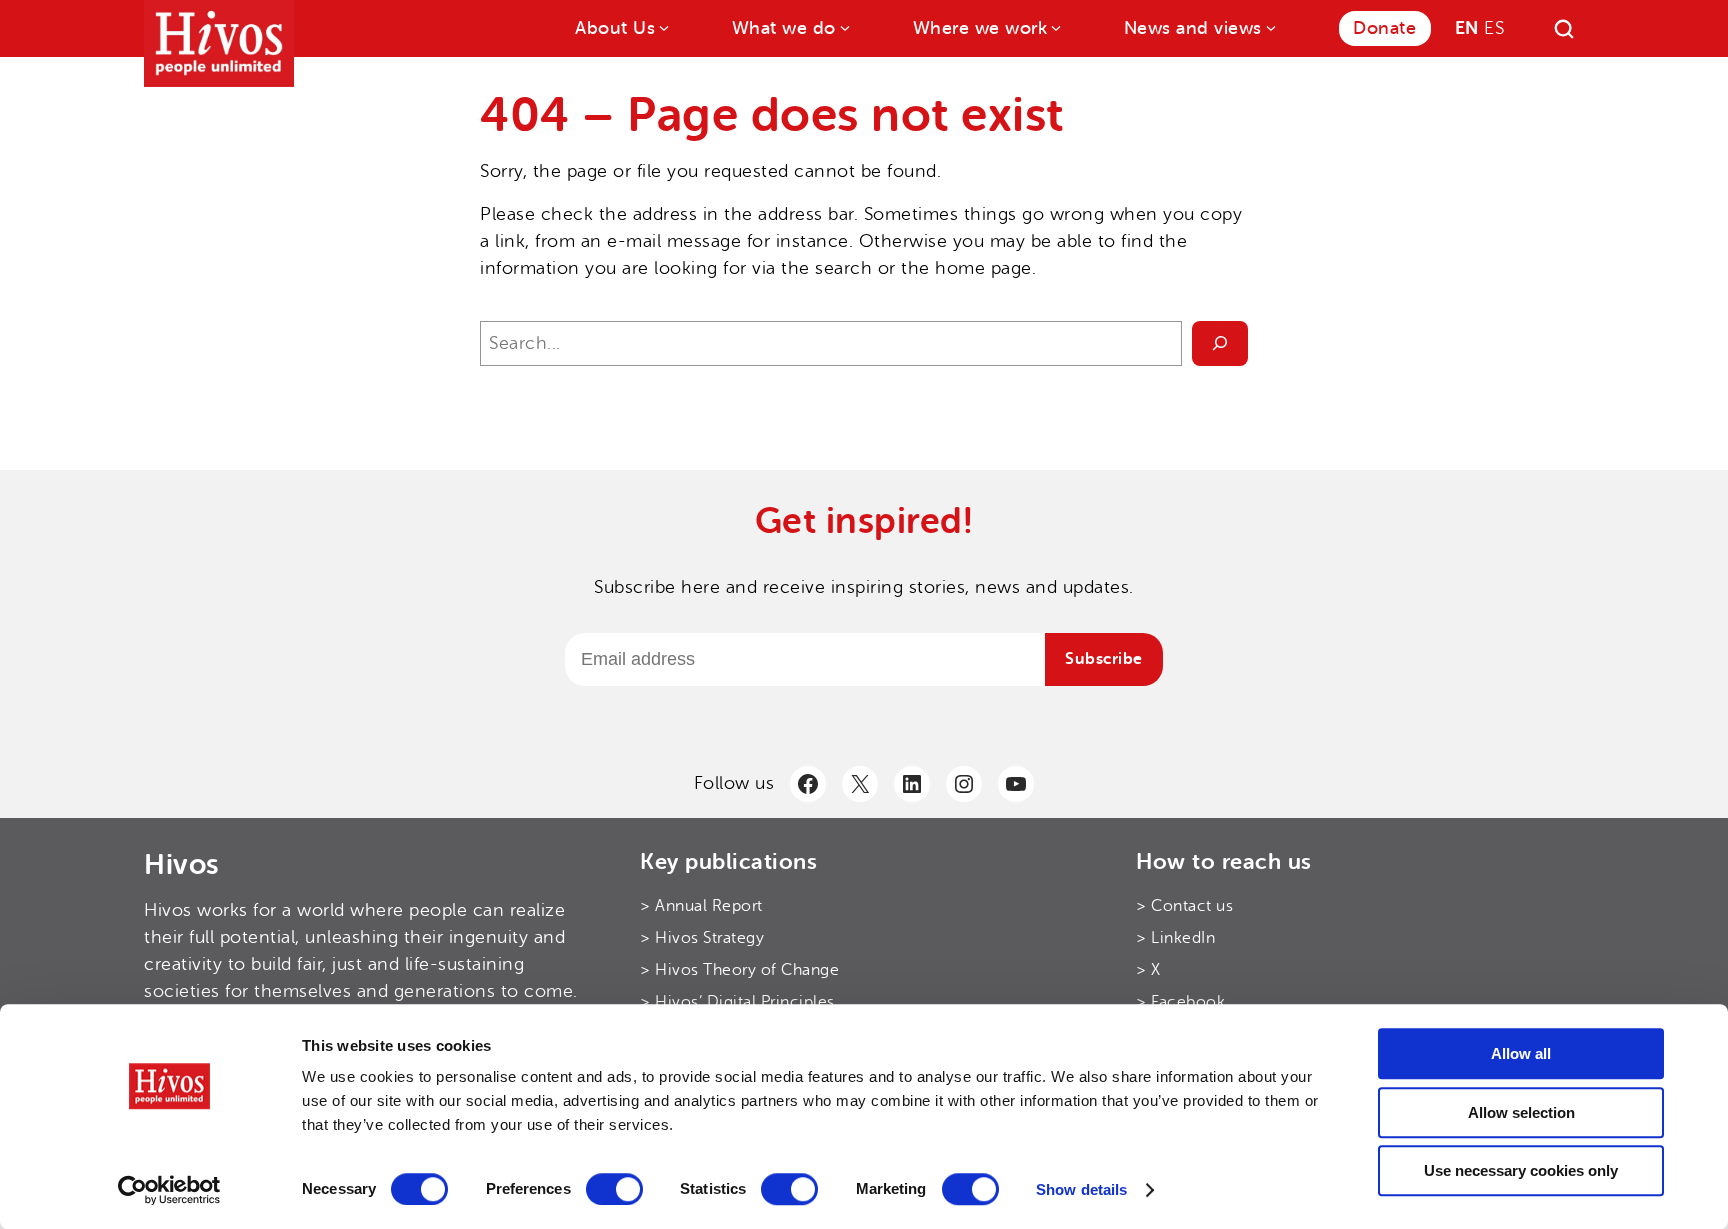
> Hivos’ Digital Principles (737, 1002)
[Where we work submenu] (1054, 26)
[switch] (614, 1189)
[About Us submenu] (662, 26)
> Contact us (1184, 906)
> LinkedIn (1175, 938)
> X (1148, 970)
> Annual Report (701, 906)
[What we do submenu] (843, 26)
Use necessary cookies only (1521, 1170)
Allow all (1521, 1053)
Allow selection (1521, 1112)
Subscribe (1104, 659)
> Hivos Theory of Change (739, 970)
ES (1494, 28)
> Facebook (1180, 1002)
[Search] (1564, 29)
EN (1467, 28)
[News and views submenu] (1269, 26)
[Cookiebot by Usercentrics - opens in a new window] (169, 1190)
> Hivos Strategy (702, 938)
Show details (1081, 1189)
